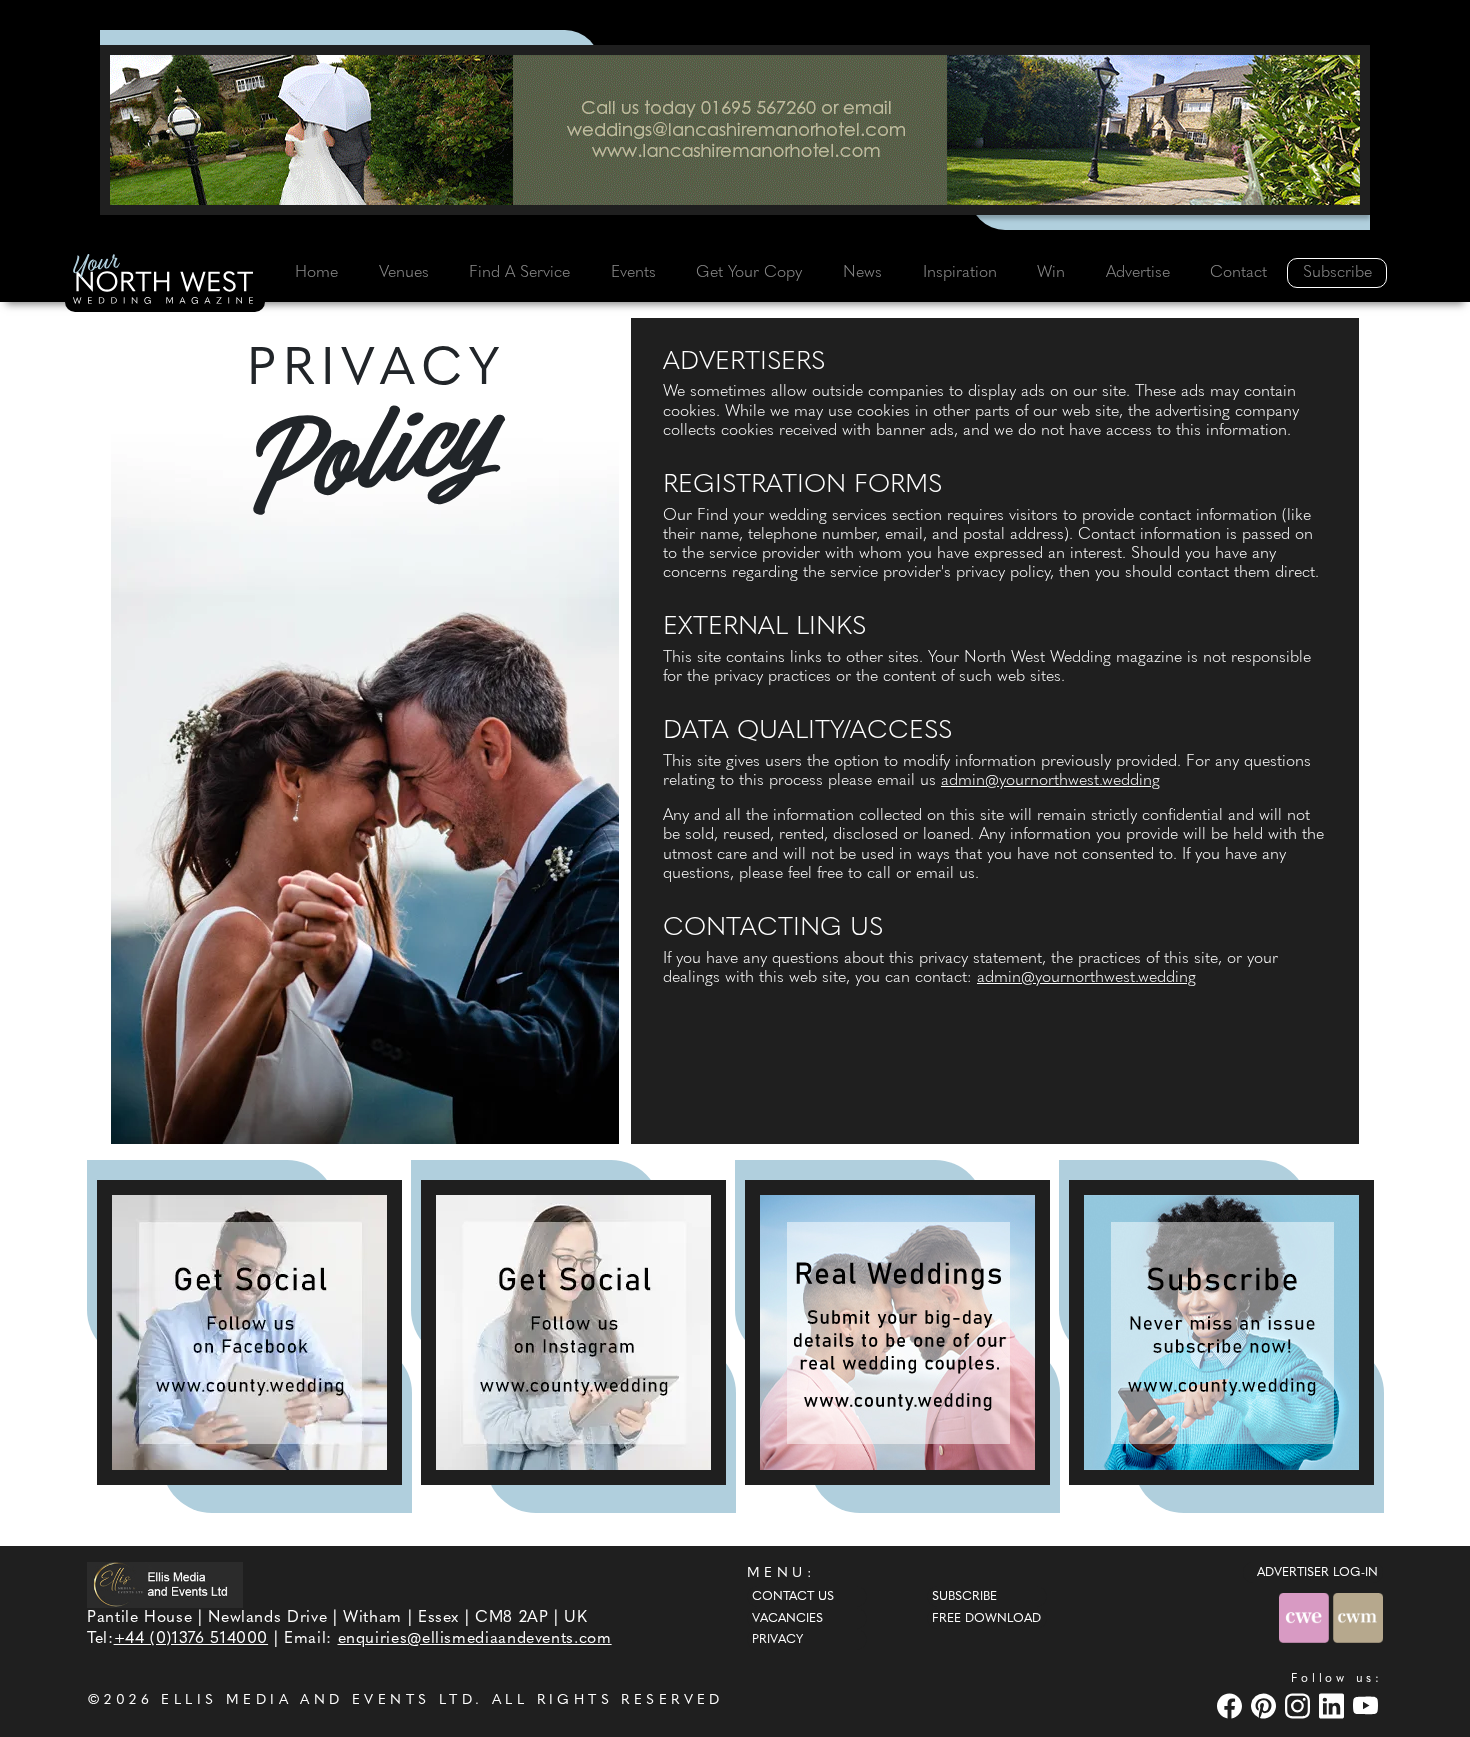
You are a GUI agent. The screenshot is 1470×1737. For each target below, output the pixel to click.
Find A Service (519, 273)
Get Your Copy (749, 273)
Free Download (986, 1619)
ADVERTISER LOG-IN (1317, 1573)
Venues (404, 273)
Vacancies (787, 1619)
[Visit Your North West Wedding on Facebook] (1232, 1705)
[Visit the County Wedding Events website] (1306, 1618)
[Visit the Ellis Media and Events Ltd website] (165, 1584)
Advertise (1138, 273)
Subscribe (1337, 273)
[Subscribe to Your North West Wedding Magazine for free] (1221, 1332)
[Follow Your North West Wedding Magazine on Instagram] (573, 1332)
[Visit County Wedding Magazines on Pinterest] (1266, 1705)
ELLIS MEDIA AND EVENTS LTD (318, 1700)
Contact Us (793, 1597)
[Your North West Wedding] (165, 282)
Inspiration (960, 273)
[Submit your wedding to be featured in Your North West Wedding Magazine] (897, 1332)
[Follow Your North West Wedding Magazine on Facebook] (249, 1332)
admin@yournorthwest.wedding (1050, 781)
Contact (1238, 273)
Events (633, 273)
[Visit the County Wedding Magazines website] (1358, 1618)
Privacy (777, 1640)
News (862, 273)
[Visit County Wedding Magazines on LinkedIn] (1334, 1705)
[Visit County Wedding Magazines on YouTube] (1368, 1705)
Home (316, 273)
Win (1051, 273)
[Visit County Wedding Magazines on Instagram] (1300, 1705)
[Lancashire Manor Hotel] (735, 130)
